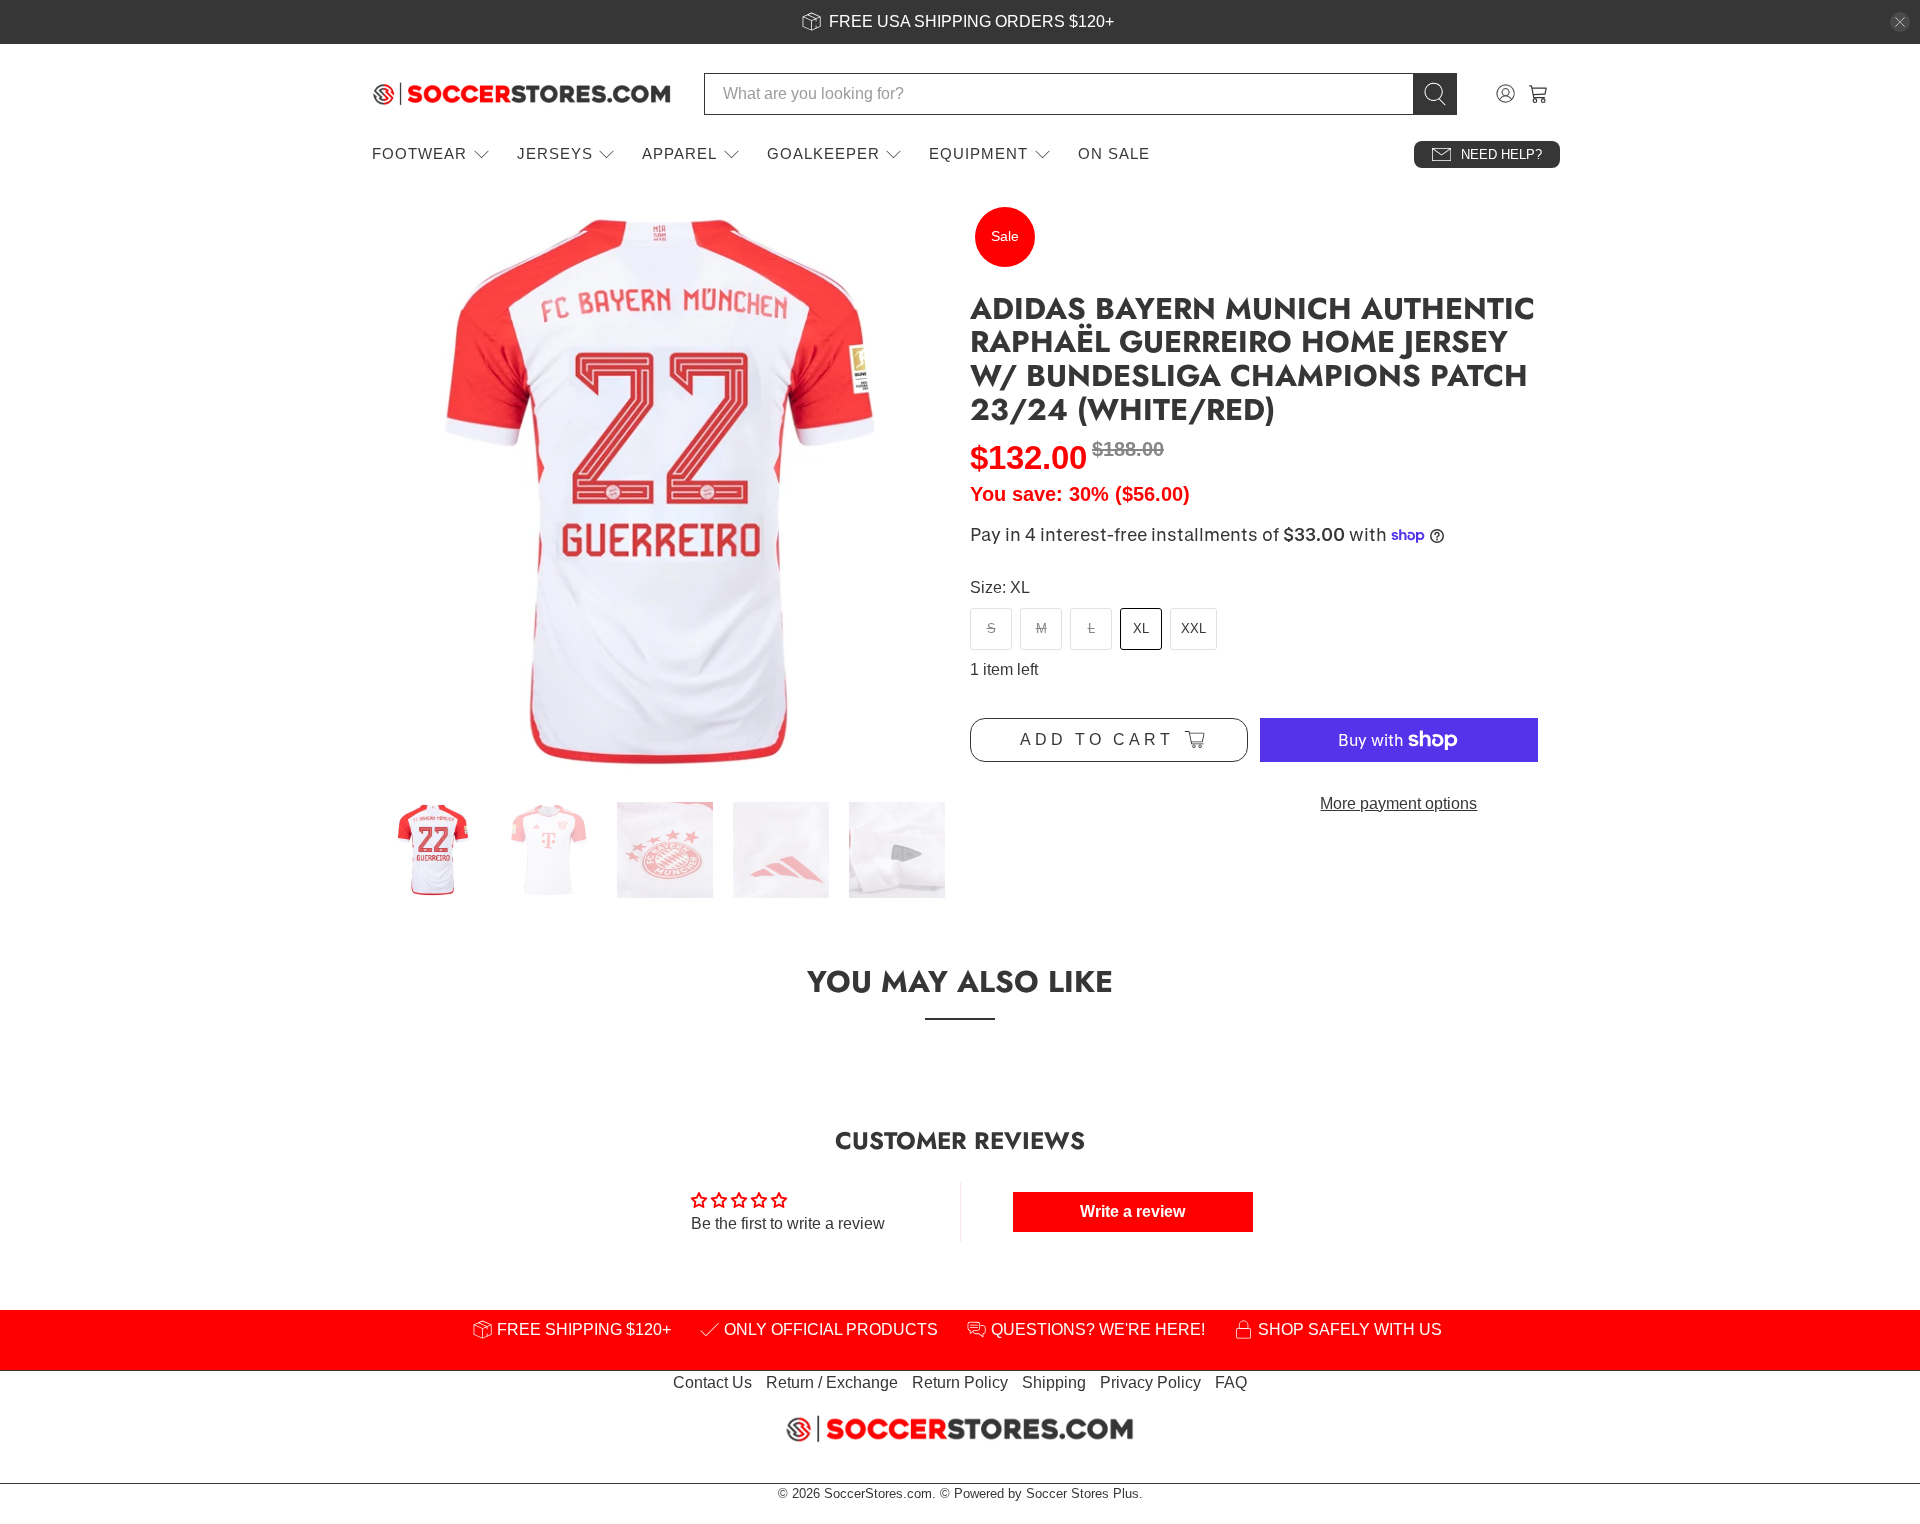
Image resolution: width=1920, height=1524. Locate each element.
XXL (1193, 628)
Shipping (1054, 1382)
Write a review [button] (1132, 1211)
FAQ (1231, 1382)
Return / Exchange (832, 1382)
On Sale (1114, 153)
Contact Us (712, 1382)
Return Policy (960, 1382)
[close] (1900, 22)
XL (1141, 628)
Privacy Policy (1150, 1382)
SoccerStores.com (878, 1493)
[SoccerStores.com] (522, 94)
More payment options (1398, 803)
